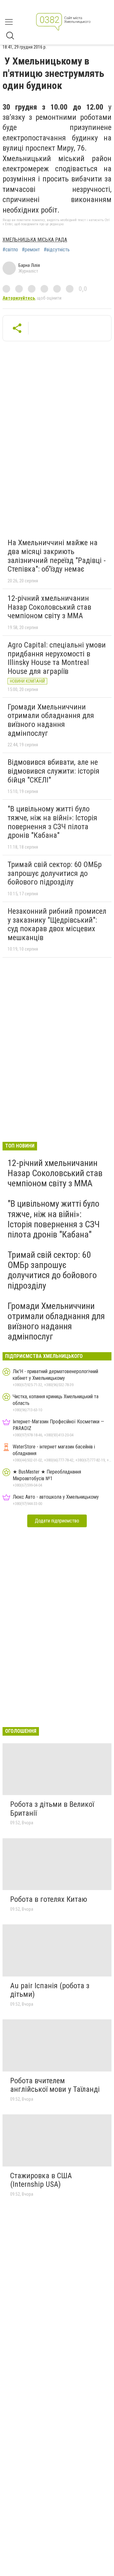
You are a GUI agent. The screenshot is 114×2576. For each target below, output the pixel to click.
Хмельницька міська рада (35, 240)
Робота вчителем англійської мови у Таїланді (55, 2085)
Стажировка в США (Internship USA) (41, 2180)
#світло (10, 250)
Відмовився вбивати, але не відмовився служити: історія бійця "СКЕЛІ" (54, 771)
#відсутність (57, 250)
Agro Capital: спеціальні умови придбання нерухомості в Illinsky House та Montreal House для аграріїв (57, 658)
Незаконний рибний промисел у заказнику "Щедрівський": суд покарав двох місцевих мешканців (57, 924)
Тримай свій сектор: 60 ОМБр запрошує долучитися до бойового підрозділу (55, 873)
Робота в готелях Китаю (49, 1899)
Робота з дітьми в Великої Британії (52, 1809)
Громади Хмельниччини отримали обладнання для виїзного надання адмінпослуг (51, 720)
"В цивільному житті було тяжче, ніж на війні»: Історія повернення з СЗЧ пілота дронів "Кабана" (52, 822)
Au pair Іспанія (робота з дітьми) (50, 1990)
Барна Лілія (29, 265)
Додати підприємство (57, 1521)
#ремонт (31, 250)
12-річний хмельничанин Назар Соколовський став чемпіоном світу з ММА (49, 607)
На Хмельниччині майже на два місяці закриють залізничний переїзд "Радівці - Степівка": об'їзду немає (57, 556)
